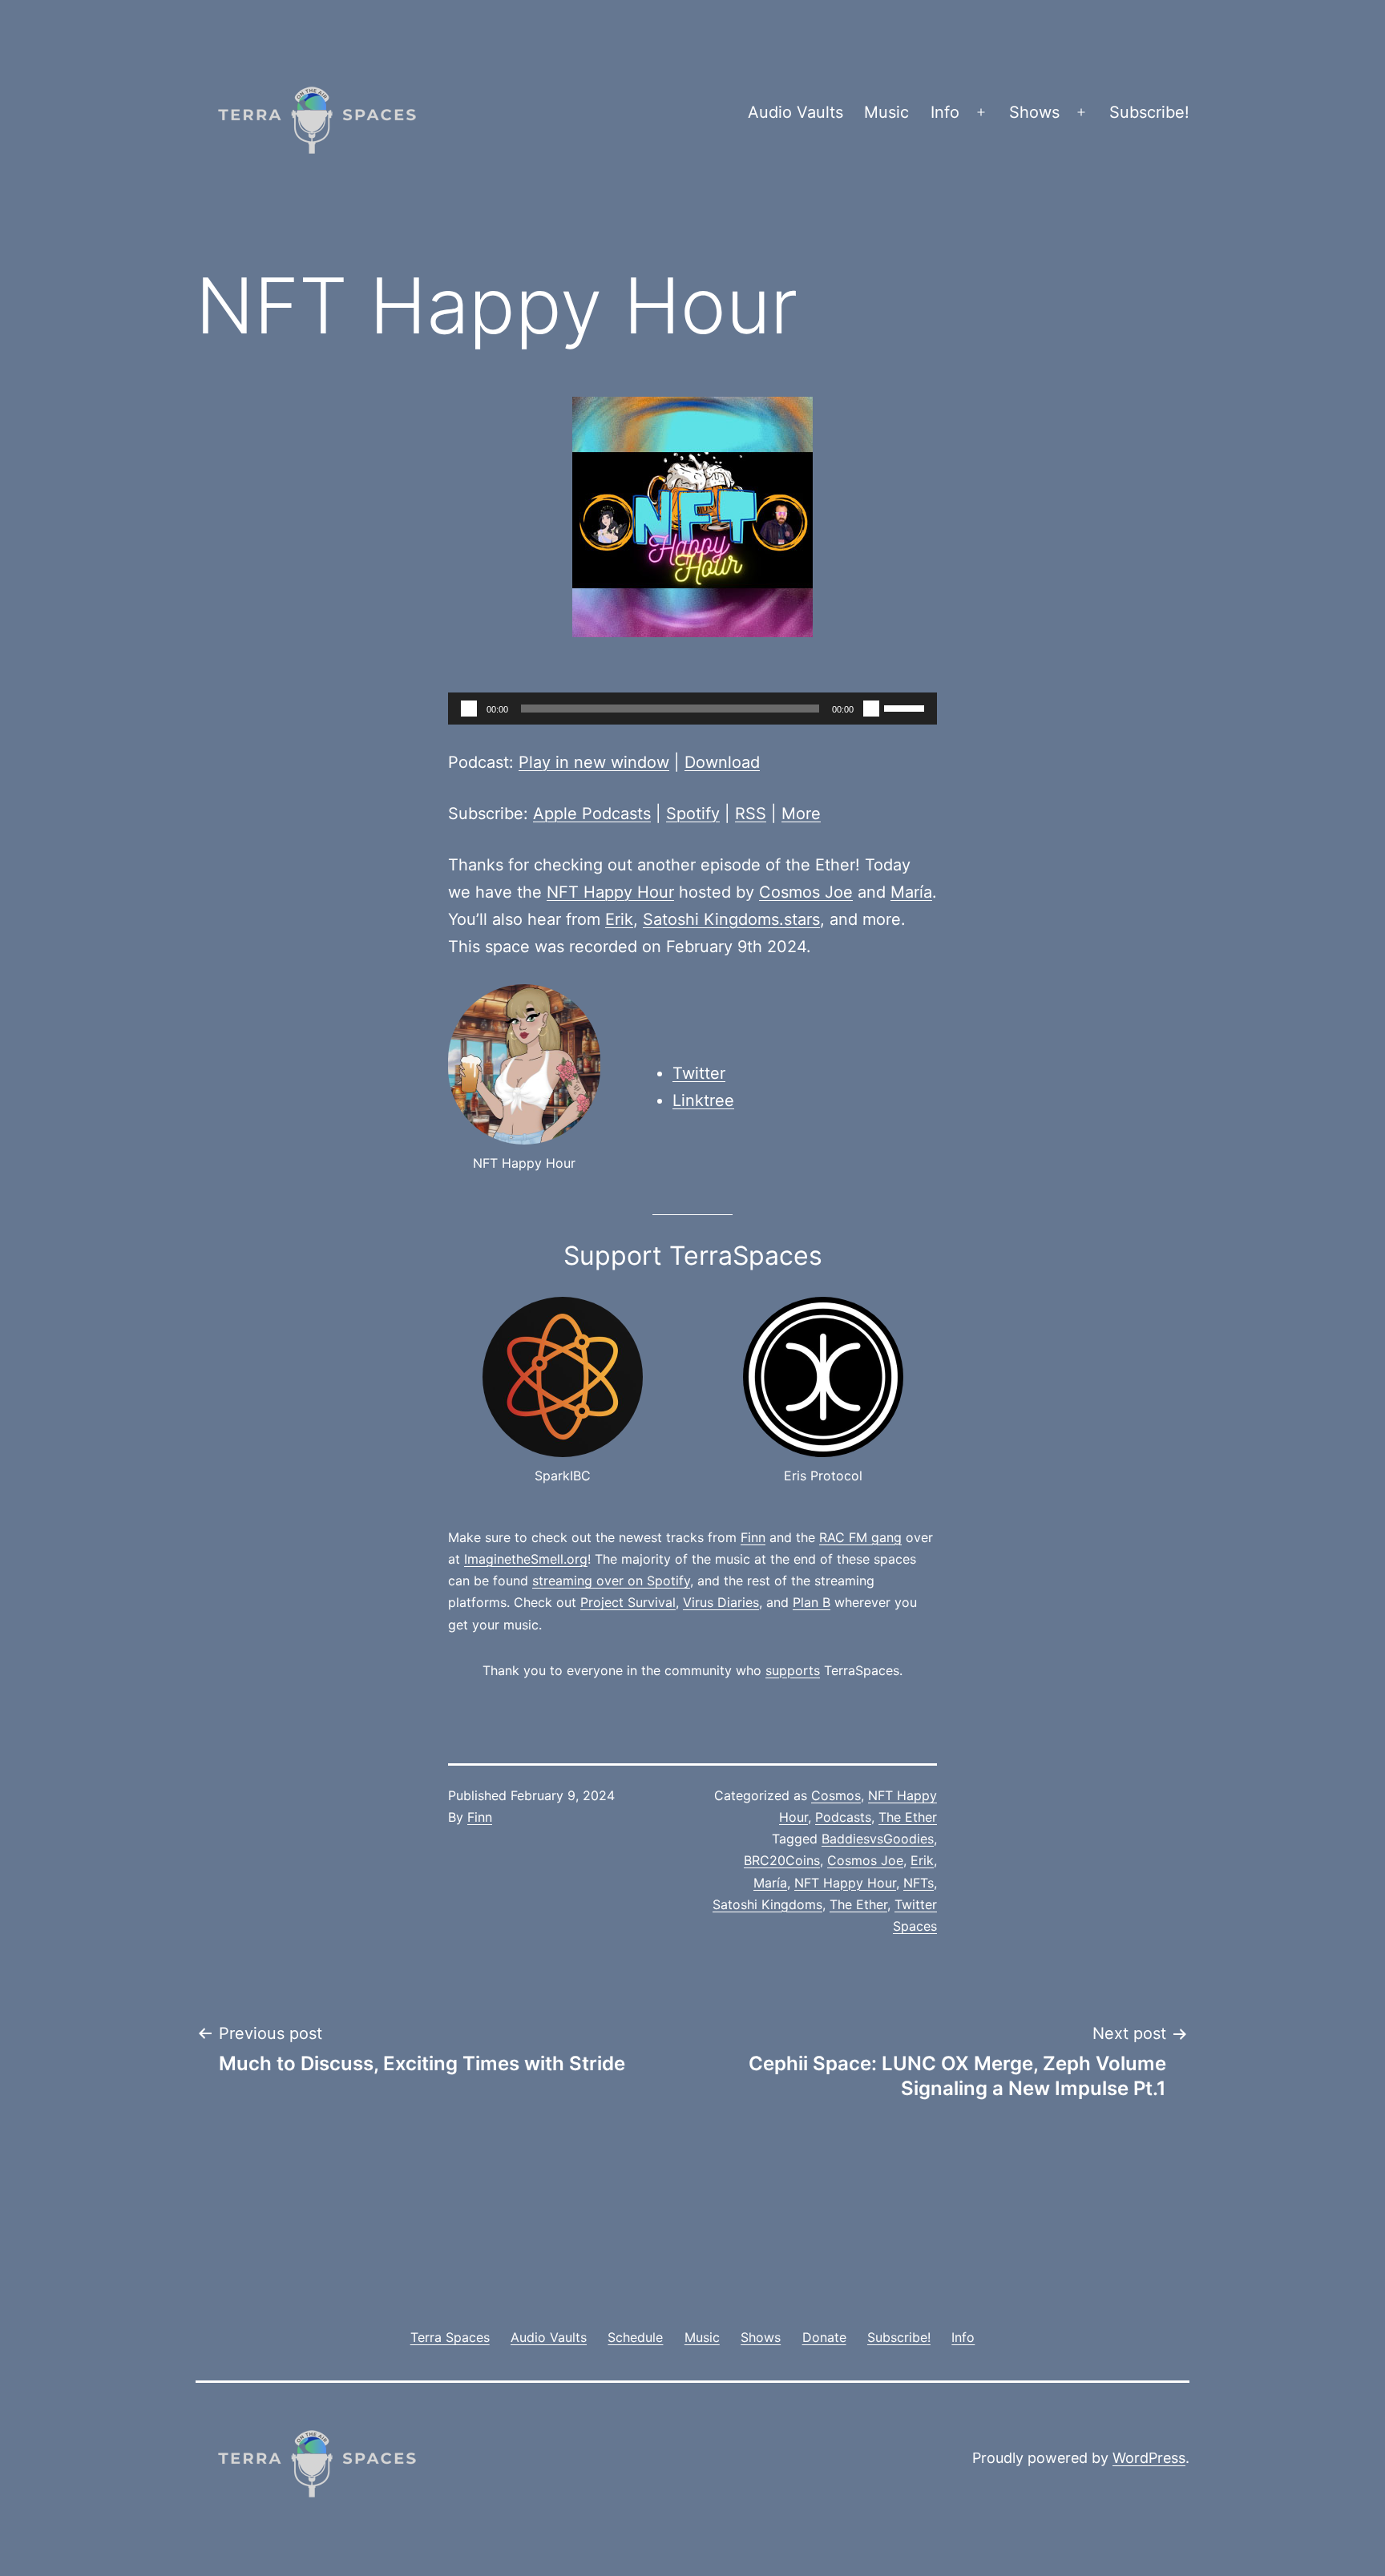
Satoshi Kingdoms (767, 1904)
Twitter (699, 1073)
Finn (753, 1537)
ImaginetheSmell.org (526, 1559)
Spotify (693, 814)
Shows (1034, 112)
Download (722, 762)
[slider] (907, 707)
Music (886, 112)
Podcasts (843, 1817)
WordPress (1149, 2458)
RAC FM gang (860, 1537)
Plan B (812, 1602)
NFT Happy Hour (610, 892)
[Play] (469, 709)
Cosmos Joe (806, 892)
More (801, 814)
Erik (619, 919)
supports (793, 1670)
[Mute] (871, 709)
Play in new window (594, 762)
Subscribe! (1149, 112)
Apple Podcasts (592, 814)
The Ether (908, 1817)
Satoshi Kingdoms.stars (731, 919)
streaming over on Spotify (611, 1581)
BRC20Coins (782, 1860)
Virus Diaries (721, 1602)
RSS (751, 814)
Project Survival (628, 1602)
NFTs (919, 1883)
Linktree (703, 1100)
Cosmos (836, 1795)
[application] (692, 709)
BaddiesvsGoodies (878, 1839)
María (911, 892)
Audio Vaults (795, 112)
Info (945, 112)
